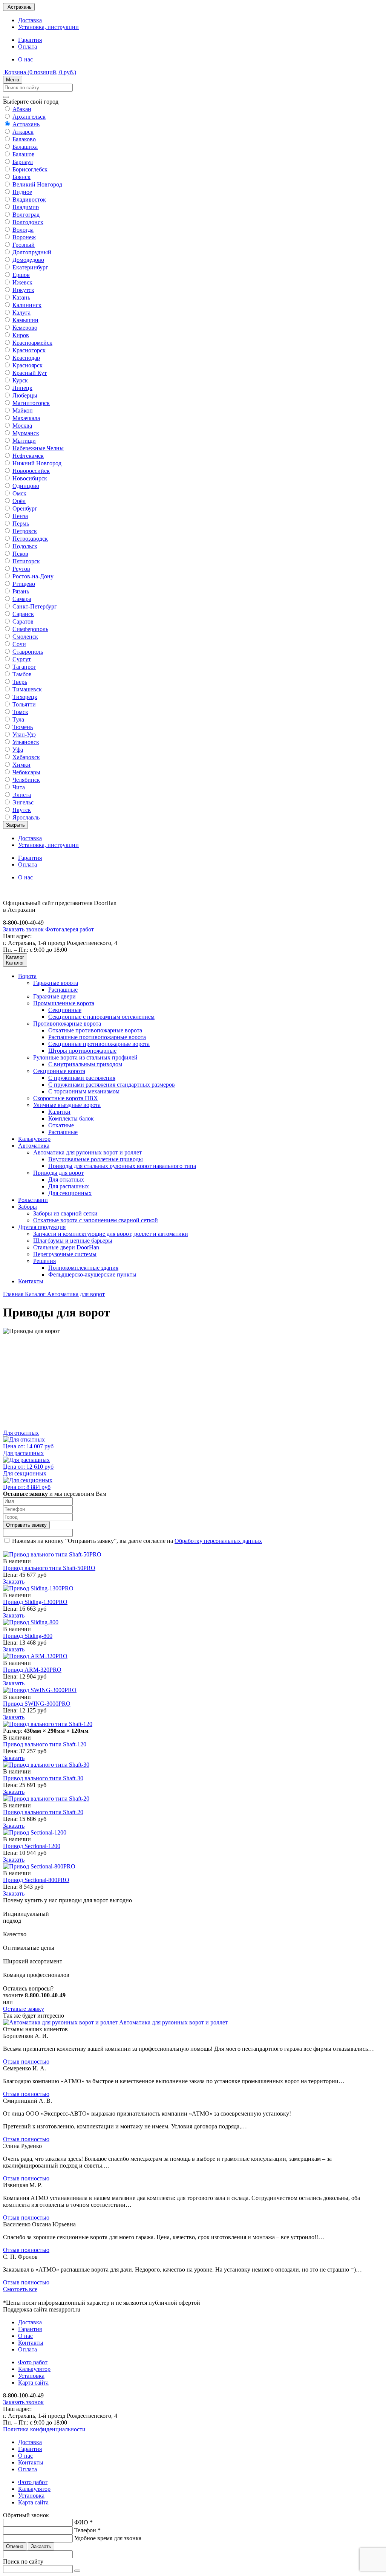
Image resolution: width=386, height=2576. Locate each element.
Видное (22, 192)
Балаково (24, 139)
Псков (20, 554)
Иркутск (23, 290)
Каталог (36, 1294)
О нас (25, 59)
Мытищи (24, 441)
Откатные (61, 1125)
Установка (31, 2376)
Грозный (24, 245)
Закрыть (15, 825)
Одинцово (26, 486)
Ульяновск (26, 742)
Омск (19, 493)
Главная (14, 1294)
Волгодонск (28, 222)
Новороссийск (31, 471)
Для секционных (70, 1193)
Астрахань (26, 124)
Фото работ (33, 2362)
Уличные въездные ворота (67, 1105)
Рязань (21, 591)
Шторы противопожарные (82, 1051)
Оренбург (25, 508)
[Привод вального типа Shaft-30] (46, 1765)
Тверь (20, 682)
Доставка (30, 20)
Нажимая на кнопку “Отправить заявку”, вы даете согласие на (137, 1541)
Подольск (25, 546)
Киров (21, 335)
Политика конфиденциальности (44, 2429)
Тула (18, 719)
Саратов (23, 621)
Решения (44, 1261)
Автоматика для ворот (76, 1294)
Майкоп (23, 410)
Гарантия (30, 40)
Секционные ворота (59, 1071)
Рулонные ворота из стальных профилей (85, 1057)
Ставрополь (28, 652)
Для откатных (66, 1179)
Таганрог (24, 667)
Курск (20, 380)
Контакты (31, 1281)
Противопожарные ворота (67, 1024)
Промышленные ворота (64, 1003)
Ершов (21, 275)
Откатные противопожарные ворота (95, 1030)
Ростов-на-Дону (33, 576)
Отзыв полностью (26, 2062)
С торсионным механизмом (84, 1091)
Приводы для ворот (58, 1173)
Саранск (23, 614)
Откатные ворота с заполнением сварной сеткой (96, 1220)
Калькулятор (34, 1139)
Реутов (21, 569)
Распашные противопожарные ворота (97, 1037)
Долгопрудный (32, 252)
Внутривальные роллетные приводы (96, 1159)
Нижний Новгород (37, 463)
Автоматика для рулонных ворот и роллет (87, 1152)
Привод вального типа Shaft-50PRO (49, 1568)
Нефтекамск (28, 456)
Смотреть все (20, 2289)
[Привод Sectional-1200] (35, 1832)
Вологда (23, 230)
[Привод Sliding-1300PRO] (38, 1588)
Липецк (22, 388)
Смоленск (25, 637)
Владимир (26, 207)
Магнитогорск (31, 403)
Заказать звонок (23, 929)
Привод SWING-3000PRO (37, 1704)
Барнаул (23, 162)
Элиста (22, 795)
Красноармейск (32, 343)
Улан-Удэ (24, 735)
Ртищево (24, 584)
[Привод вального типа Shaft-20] (46, 1799)
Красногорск (29, 350)
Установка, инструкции (48, 27)
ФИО (83, 2522)
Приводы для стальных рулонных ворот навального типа (122, 1166)
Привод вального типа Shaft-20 (43, 1812)
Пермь (21, 524)
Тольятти (24, 704)
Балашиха (25, 147)
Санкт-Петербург (35, 606)
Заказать (14, 1582)
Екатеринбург (30, 267)
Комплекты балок (71, 1118)
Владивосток (29, 200)
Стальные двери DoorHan (66, 1247)
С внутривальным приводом (85, 1064)
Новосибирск (30, 478)
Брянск (21, 177)
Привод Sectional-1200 (32, 1846)
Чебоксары (26, 772)
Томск (20, 712)
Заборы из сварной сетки (65, 1213)
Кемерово (25, 328)
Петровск (25, 531)
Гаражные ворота (56, 983)
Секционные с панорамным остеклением (101, 1017)
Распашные (63, 990)
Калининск (27, 305)
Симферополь (30, 629)
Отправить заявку (26, 1525)
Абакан (22, 109)
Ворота (27, 976)
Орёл (19, 501)
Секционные (65, 1010)
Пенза (20, 516)
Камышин (25, 320)
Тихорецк (25, 697)
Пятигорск (26, 561)
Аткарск (23, 132)
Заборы (28, 1207)
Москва (22, 426)
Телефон (87, 2530)
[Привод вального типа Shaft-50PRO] (52, 1554)
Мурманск (26, 433)
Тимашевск (27, 689)
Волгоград (26, 215)
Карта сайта (33, 2383)
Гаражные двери (54, 996)
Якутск (22, 810)
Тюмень (23, 727)
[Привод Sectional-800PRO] (39, 1866)
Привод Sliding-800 (28, 1636)
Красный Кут (30, 373)
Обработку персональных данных (218, 1541)
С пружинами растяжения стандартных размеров (112, 1085)
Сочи (19, 644)
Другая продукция (42, 1227)
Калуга (21, 313)
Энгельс (23, 802)
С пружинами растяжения (82, 1078)
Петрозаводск (30, 539)
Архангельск (29, 117)
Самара (22, 599)
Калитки (59, 1112)
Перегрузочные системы (65, 1254)
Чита (19, 787)
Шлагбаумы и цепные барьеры (73, 1241)
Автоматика (34, 1146)
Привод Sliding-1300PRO (35, 1602)
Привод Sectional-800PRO (36, 1880)
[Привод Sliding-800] (31, 1622)
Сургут (22, 659)
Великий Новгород (37, 184)
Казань (21, 297)
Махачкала (26, 418)
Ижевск (22, 282)
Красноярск (28, 365)
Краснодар (26, 358)
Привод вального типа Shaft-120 (45, 1744)
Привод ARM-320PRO (32, 1670)
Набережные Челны (38, 448)
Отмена (15, 2546)
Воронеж (24, 237)
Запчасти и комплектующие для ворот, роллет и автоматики (111, 1234)
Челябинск (26, 780)
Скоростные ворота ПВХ (66, 1098)
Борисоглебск (30, 169)
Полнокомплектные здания (83, 1268)
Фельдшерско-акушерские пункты (92, 1274)
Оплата (28, 47)
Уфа (18, 750)
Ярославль (26, 817)
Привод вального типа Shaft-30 (43, 1778)
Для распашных (69, 1186)
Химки (21, 765)
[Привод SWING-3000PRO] (40, 1690)
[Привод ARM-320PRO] (35, 1656)
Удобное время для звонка (108, 2538)
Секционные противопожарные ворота (99, 1044)
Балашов (24, 154)
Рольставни (33, 1200)
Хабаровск (26, 757)
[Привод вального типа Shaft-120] (48, 1724)
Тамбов (22, 674)
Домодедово (28, 260)
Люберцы (25, 395)
